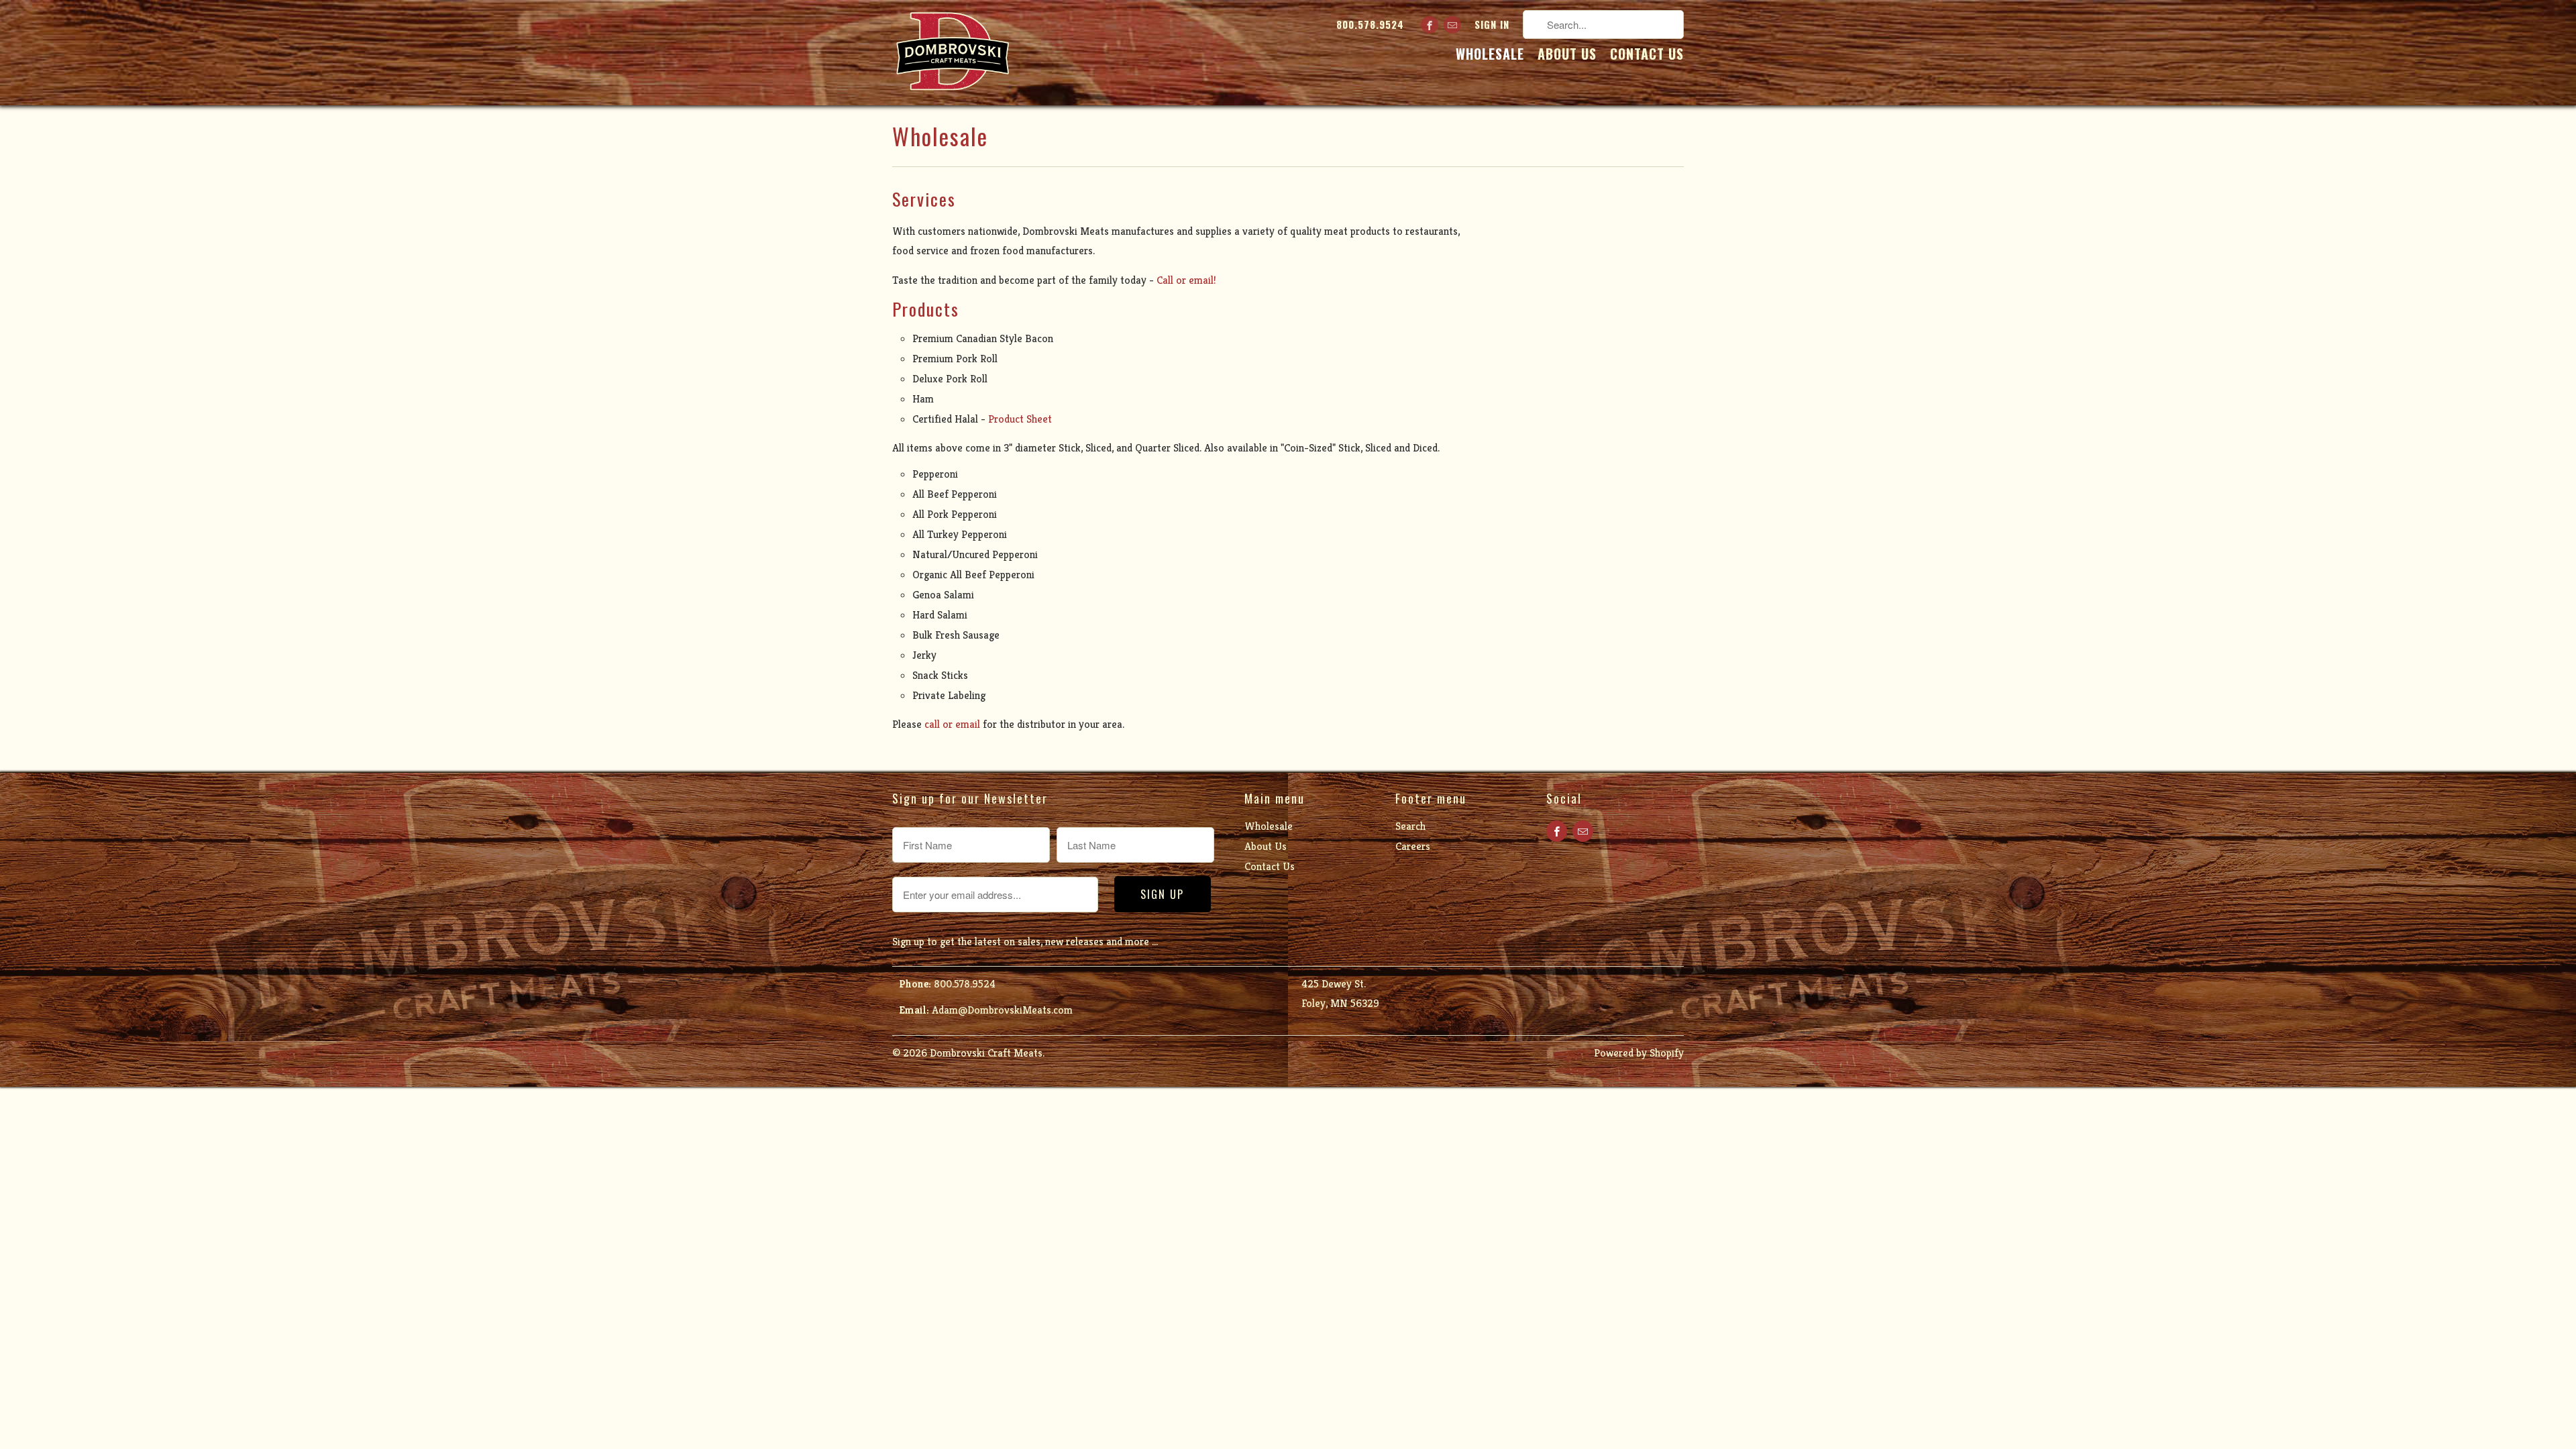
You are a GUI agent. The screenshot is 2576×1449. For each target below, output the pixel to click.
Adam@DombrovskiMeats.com (1002, 1010)
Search (1410, 826)
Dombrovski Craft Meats (986, 1053)
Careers (1413, 846)
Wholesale (1490, 56)
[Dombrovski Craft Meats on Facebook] (1430, 25)
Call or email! (1186, 280)
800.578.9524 (1370, 25)
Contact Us (1647, 56)
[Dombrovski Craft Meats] (953, 53)
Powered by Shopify (1639, 1053)
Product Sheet (1020, 419)
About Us (1567, 56)
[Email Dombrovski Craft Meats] (1452, 25)
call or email (952, 724)
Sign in (1492, 25)
